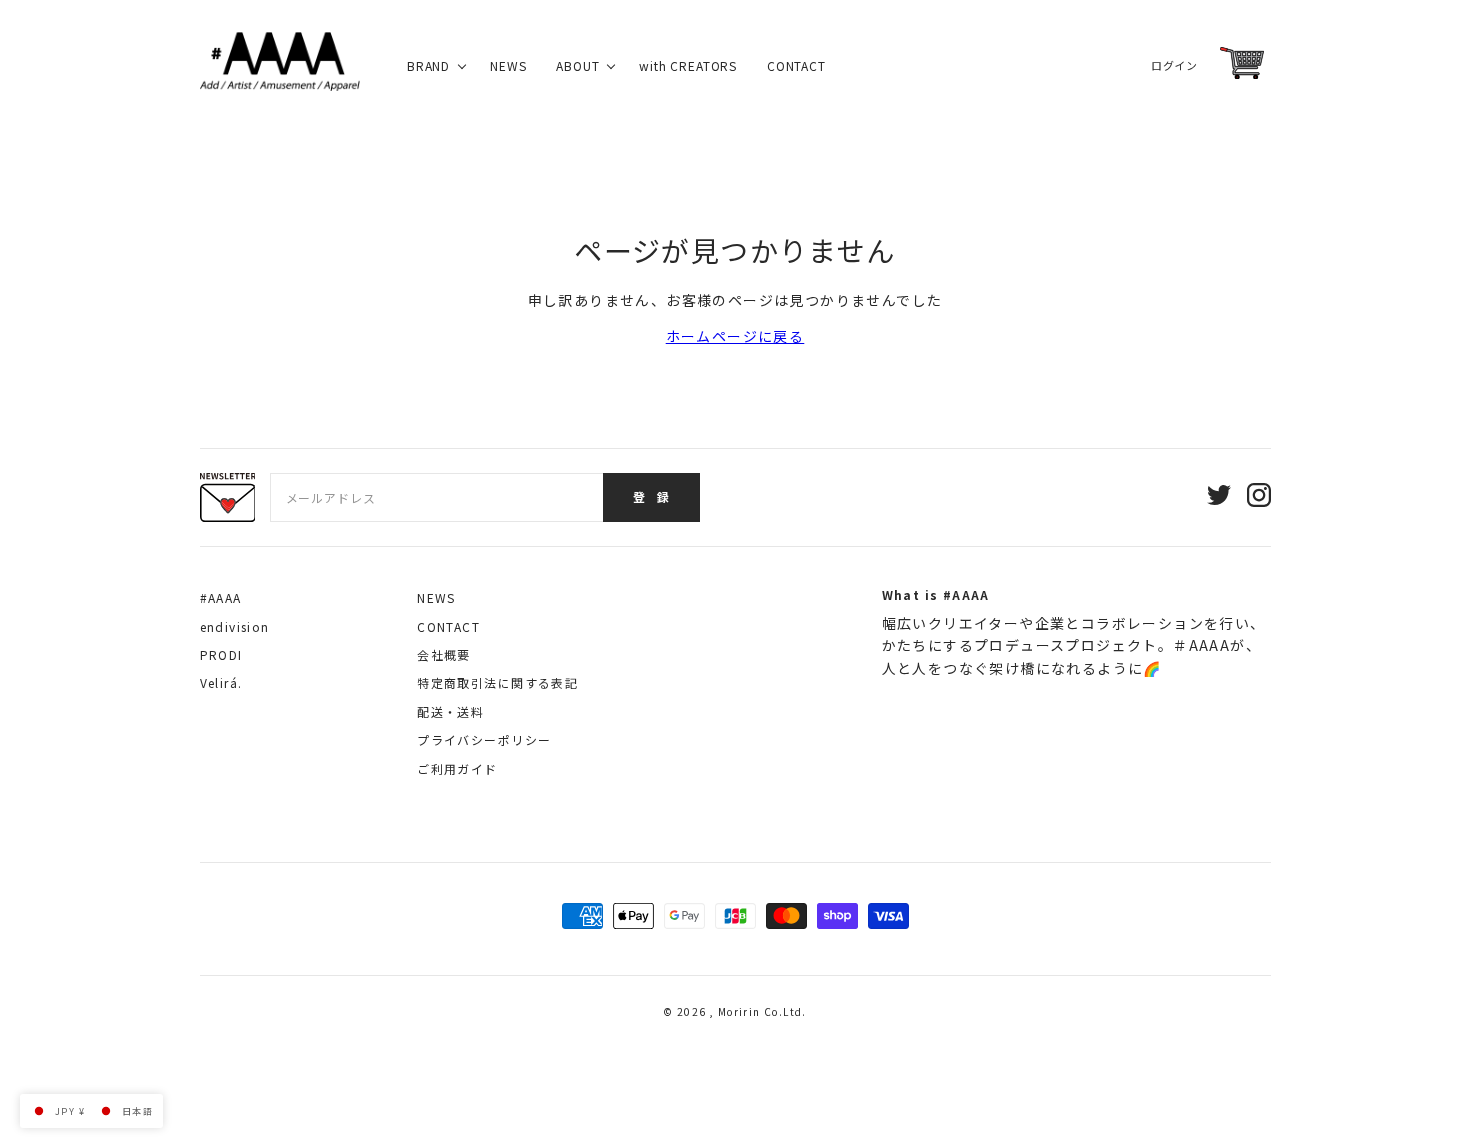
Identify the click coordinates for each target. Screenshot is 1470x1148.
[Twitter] (1219, 497)
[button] (91, 1111)
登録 (651, 496)
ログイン (1173, 65)
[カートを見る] (1242, 63)
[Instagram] (1259, 497)
